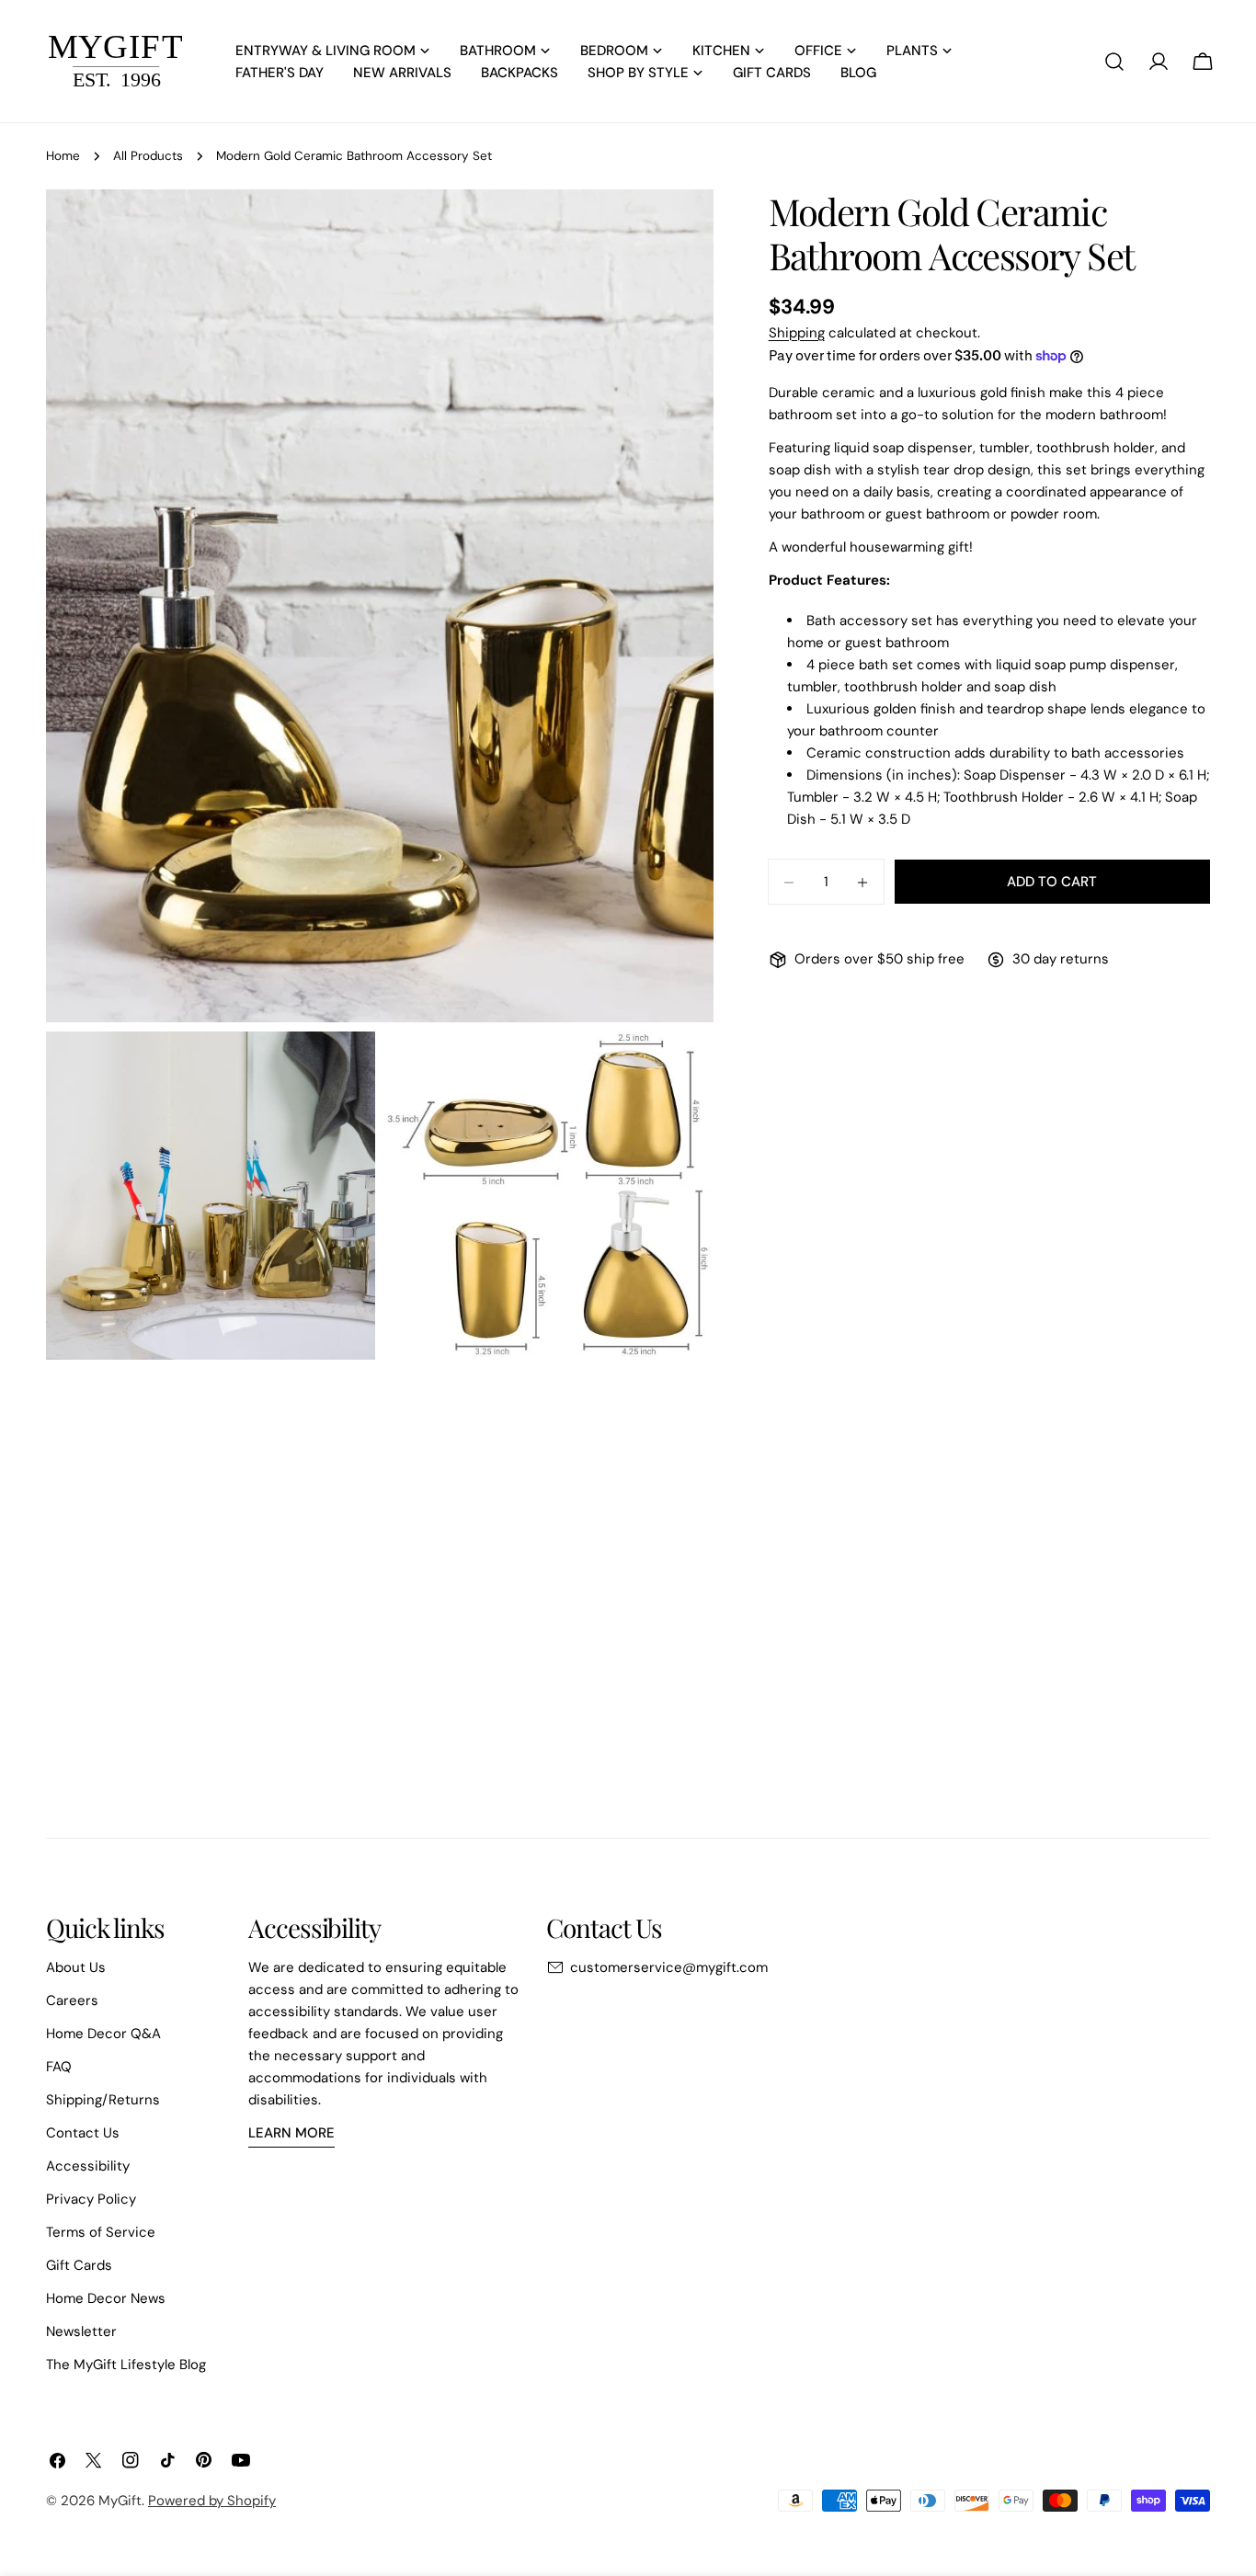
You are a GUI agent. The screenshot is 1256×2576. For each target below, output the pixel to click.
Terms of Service (101, 2232)
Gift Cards (79, 2265)
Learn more (291, 2133)
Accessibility (88, 2166)
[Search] (1114, 62)
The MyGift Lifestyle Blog (126, 2365)
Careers (72, 2000)
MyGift (120, 2501)
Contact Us (83, 2133)
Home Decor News (106, 2298)
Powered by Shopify (212, 2501)
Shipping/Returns (103, 2100)
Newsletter (81, 2331)
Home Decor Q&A (103, 2034)
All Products (148, 156)
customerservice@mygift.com (669, 1967)
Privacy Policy (91, 2199)
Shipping (797, 333)
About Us (76, 1967)
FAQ (59, 2067)
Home (63, 156)
